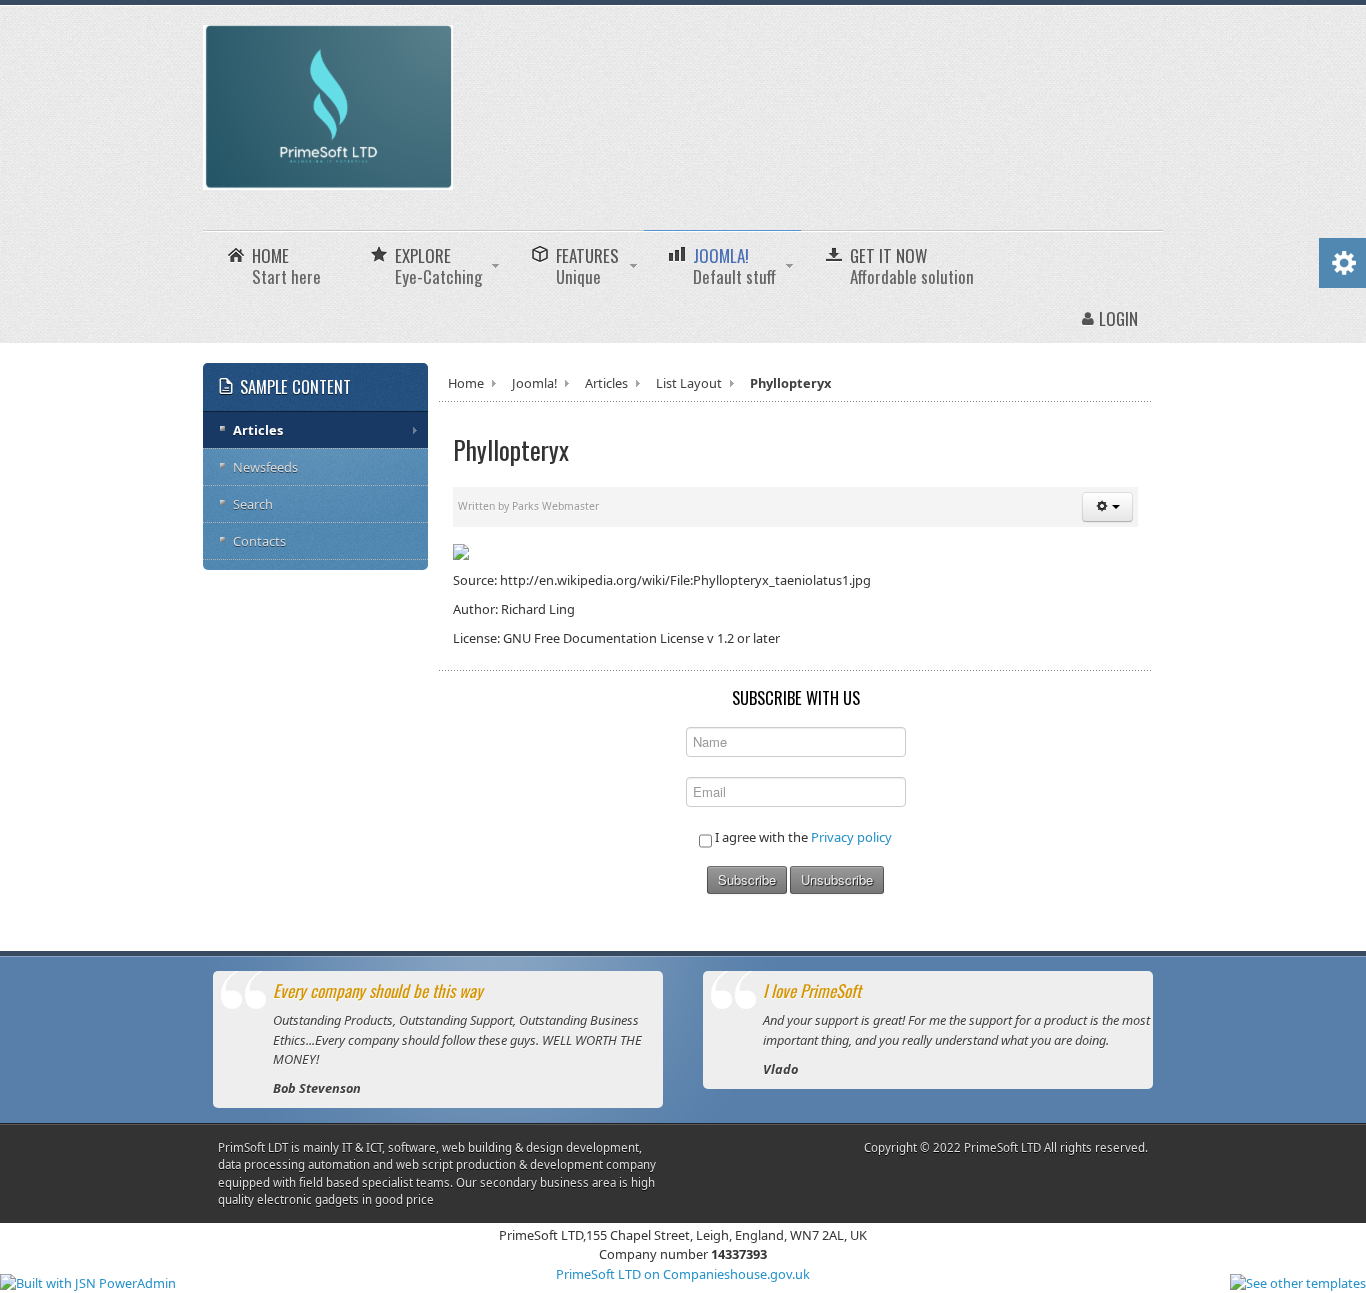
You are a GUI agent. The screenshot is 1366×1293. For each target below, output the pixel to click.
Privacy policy (851, 837)
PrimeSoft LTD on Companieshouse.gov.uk (683, 1274)
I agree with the (802, 837)
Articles (606, 383)
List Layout (689, 383)
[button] (1107, 507)
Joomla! (534, 383)
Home (466, 383)
